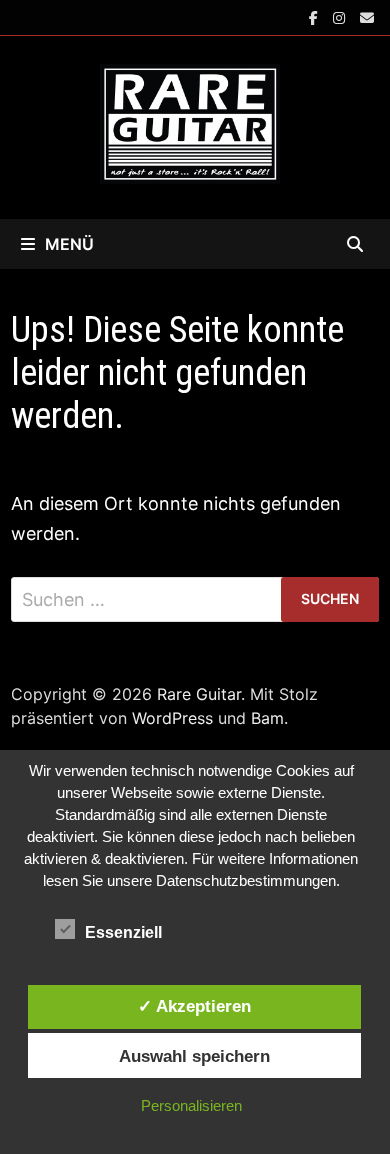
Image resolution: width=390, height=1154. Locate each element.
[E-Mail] (367, 16)
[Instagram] (341, 16)
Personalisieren (191, 1105)
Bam (267, 718)
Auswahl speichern (194, 1056)
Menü (69, 244)
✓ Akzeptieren (194, 1006)
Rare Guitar (199, 694)
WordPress (172, 718)
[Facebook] (316, 16)
